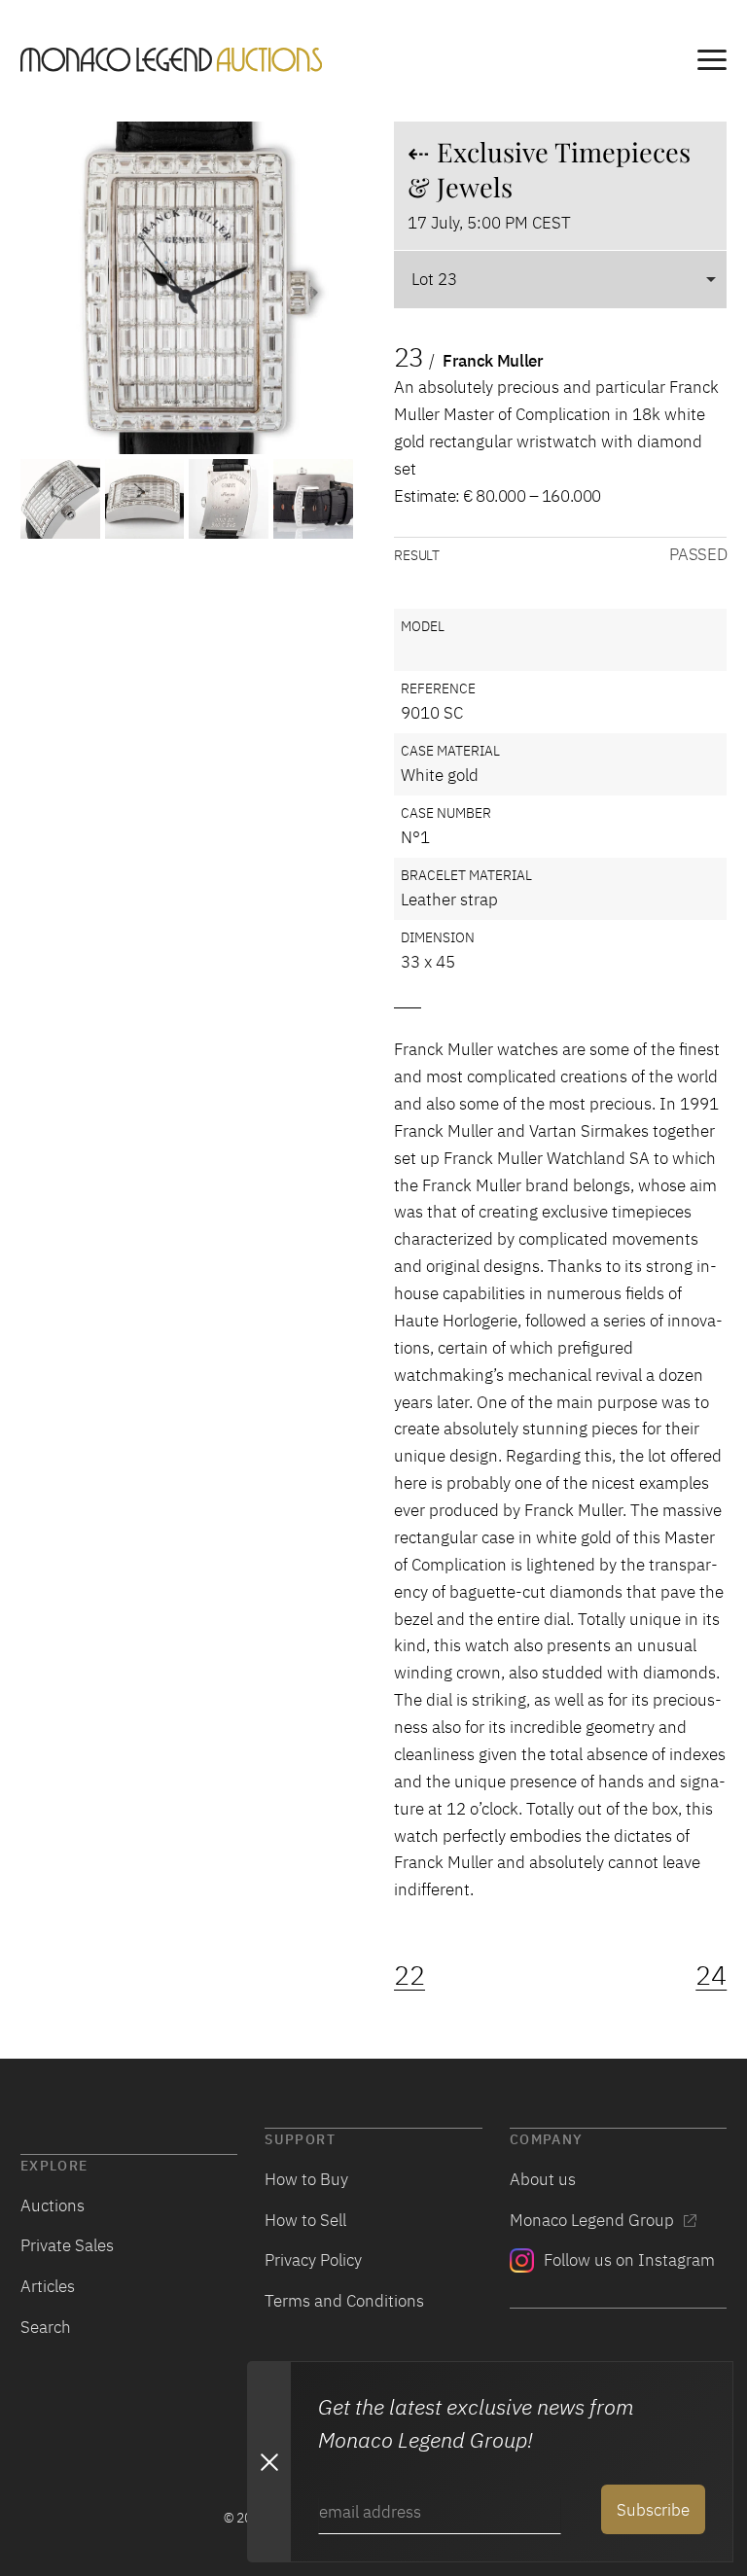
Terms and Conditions (344, 2300)
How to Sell (305, 2220)
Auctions (53, 2205)
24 (711, 1975)
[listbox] (560, 279)
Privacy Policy (313, 2259)
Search (46, 2327)
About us (543, 2179)
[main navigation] (712, 63)
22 (409, 1975)
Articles (48, 2286)
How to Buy (306, 2179)
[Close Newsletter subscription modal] (268, 2461)
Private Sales (67, 2245)
